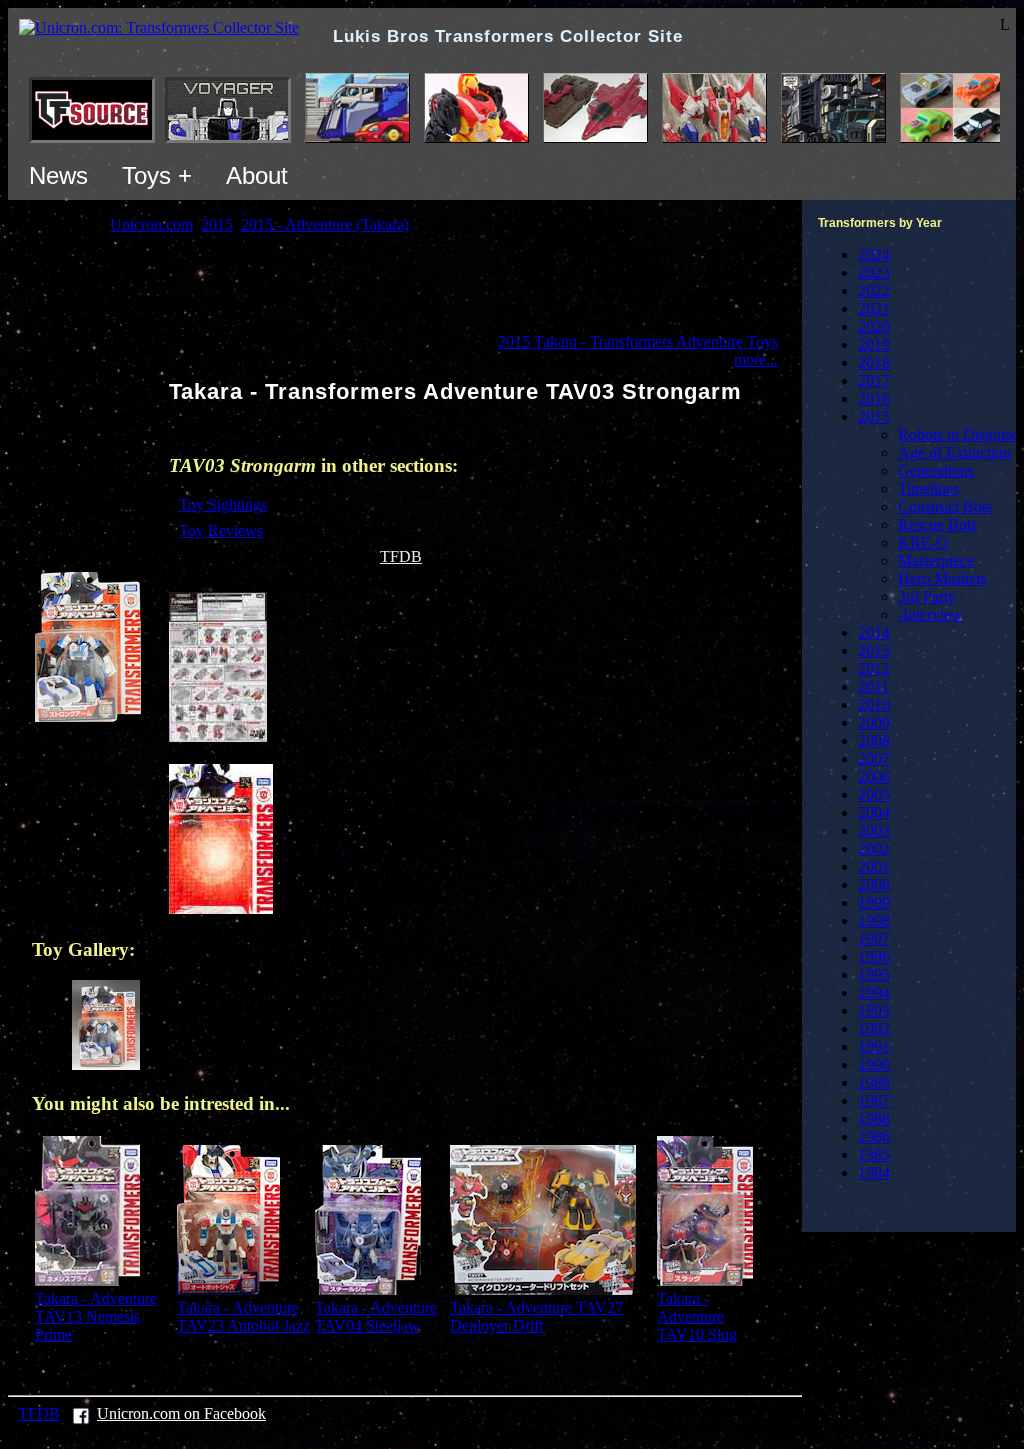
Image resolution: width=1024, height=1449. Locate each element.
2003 (874, 830)
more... (756, 359)
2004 (874, 812)
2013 (874, 650)
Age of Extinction (954, 452)
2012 (874, 668)
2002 (874, 848)
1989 (874, 1082)
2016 (874, 398)
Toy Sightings (223, 504)
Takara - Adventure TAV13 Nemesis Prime (96, 1316)
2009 (874, 722)
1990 (874, 1064)
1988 (874, 1118)
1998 (874, 920)
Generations (936, 470)
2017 (874, 380)
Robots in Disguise (958, 434)
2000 (874, 884)
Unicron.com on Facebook (181, 1413)
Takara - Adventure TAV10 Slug (697, 1316)
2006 (874, 776)
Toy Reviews (221, 530)
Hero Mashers (942, 578)
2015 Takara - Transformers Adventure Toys (638, 341)
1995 (874, 974)
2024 (874, 254)
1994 (874, 992)
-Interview (930, 614)
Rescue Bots (937, 524)
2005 (874, 794)
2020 (874, 326)
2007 (874, 758)
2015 (874, 416)
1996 (874, 956)
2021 (874, 308)
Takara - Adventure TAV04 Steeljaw (376, 1316)
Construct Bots (945, 506)
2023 (874, 272)
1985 (874, 1154)
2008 (874, 740)
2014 (874, 632)
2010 (874, 704)
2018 (874, 362)
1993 (874, 1010)
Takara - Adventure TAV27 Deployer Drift (536, 1316)
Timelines (928, 488)
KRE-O (923, 542)
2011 (873, 686)
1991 (874, 1046)
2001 (874, 866)
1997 (874, 938)
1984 (874, 1172)
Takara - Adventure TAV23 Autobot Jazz (243, 1316)
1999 (874, 902)
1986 (874, 1136)
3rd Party (927, 596)
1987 (874, 1100)
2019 (874, 344)
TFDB (401, 556)
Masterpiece (936, 560)
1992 (874, 1028)
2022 (874, 290)
